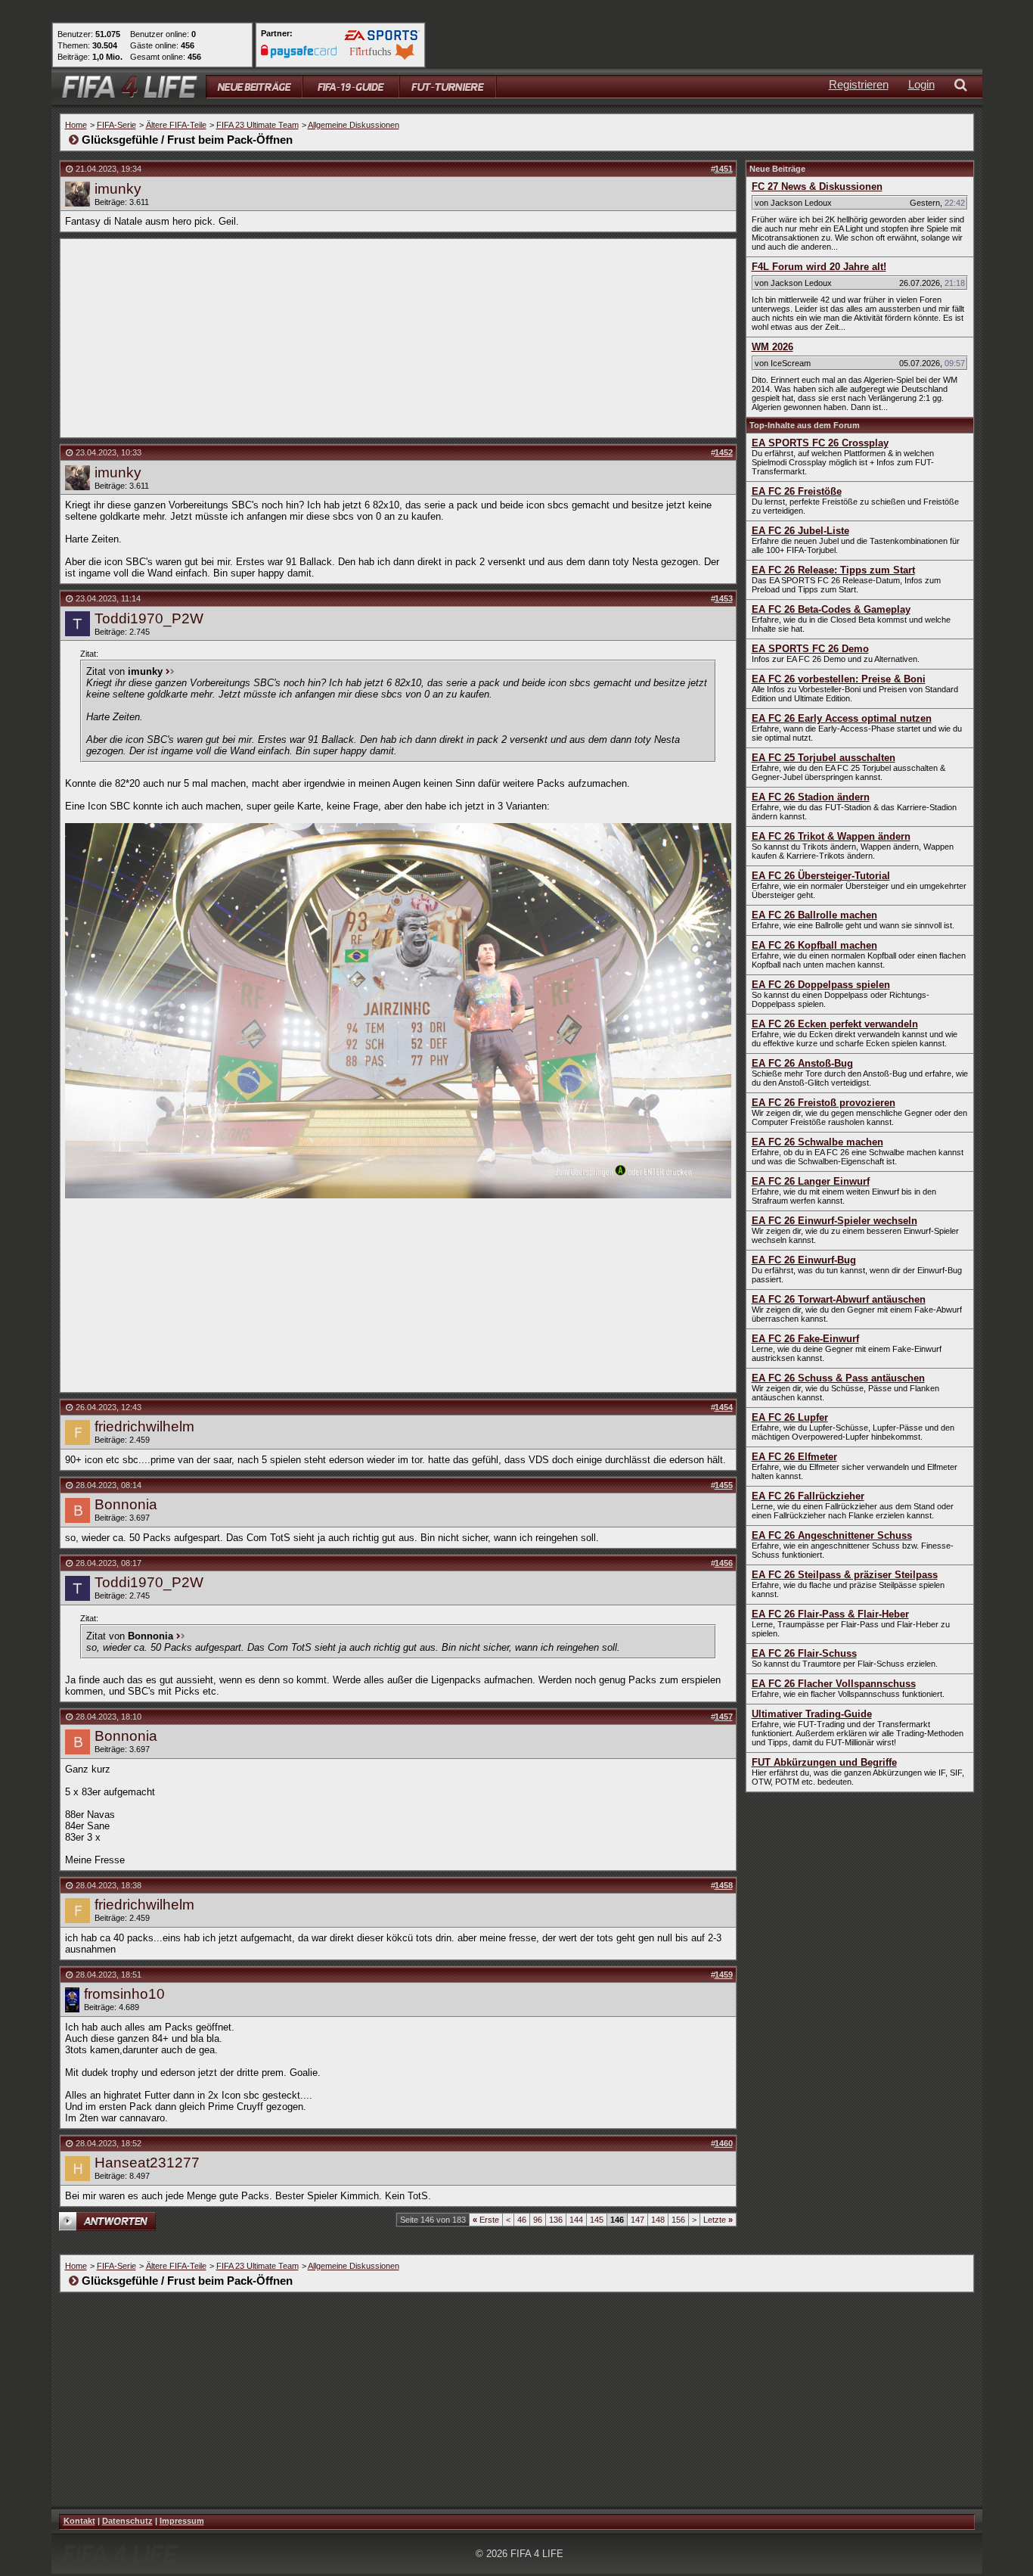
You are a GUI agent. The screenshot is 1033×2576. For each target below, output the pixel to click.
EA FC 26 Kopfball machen (814, 945)
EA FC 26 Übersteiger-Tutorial (821, 876)
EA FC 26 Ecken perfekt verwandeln (835, 1024)
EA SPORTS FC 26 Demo (810, 649)
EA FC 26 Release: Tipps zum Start (833, 570)
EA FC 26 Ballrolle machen (814, 915)
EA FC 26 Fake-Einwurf (805, 1339)
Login (921, 84)
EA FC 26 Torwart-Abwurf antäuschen (839, 1299)
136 (556, 2220)
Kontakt (79, 2521)
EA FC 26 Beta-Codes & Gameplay (831, 609)
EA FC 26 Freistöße (797, 491)
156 (678, 2220)
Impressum (182, 2521)
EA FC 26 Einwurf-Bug (804, 1260)
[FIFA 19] (351, 87)
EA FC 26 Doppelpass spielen (821, 985)
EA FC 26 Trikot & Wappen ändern (831, 836)
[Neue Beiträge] (254, 87)
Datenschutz (127, 2521)
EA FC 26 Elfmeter (794, 1457)
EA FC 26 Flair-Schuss (804, 1653)
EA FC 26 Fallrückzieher (808, 1496)
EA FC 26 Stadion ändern (811, 797)
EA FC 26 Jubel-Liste (800, 531)
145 (597, 2220)
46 (522, 2220)
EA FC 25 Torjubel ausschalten (824, 758)
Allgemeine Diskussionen (354, 125)
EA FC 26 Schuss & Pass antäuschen (838, 1378)
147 (637, 2220)
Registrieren (859, 84)
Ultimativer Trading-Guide (812, 1714)
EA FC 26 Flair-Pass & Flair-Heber (830, 1614)
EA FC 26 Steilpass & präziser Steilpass (845, 1575)
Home (76, 125)
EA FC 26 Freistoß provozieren (824, 1103)
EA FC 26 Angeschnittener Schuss (832, 1535)
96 (538, 2220)
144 (576, 2220)
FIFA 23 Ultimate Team (257, 125)
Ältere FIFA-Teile (176, 125)
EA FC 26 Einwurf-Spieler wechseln (834, 1221)
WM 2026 (772, 347)
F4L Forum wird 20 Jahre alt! (819, 267)
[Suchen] (963, 87)
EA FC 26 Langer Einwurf (811, 1181)
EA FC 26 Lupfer (790, 1417)
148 (658, 2220)
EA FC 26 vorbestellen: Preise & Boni (839, 679)
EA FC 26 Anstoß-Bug (802, 1063)
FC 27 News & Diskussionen (817, 186)
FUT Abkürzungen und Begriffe (824, 1762)
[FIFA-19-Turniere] (448, 87)
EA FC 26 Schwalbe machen (817, 1142)
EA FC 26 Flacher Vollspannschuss (834, 1684)
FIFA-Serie (116, 125)
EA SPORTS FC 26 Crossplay (820, 443)
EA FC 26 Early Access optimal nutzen (842, 718)
